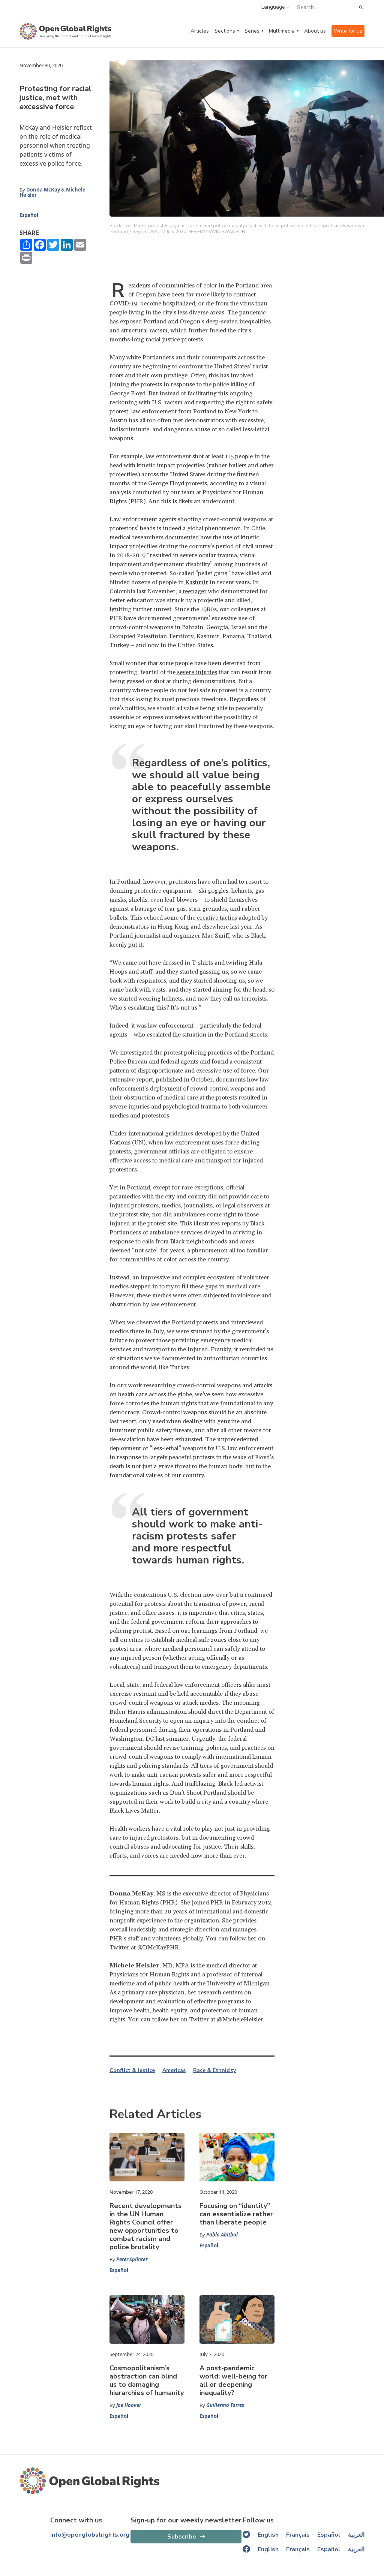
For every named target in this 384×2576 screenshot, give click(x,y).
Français (298, 2535)
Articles (200, 31)
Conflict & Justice (132, 2070)
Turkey (179, 1367)
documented (181, 537)
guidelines (178, 1134)
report (144, 1080)
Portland (204, 411)
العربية (356, 2535)
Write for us (348, 31)
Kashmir (196, 582)
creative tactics (216, 918)
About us (315, 31)
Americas (174, 2070)
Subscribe (182, 2537)
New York (237, 411)
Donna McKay (43, 190)
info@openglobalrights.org (90, 2535)
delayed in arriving (229, 1233)
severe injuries (196, 672)
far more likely (205, 295)
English (268, 2535)
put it (135, 945)
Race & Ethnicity (214, 2070)
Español (29, 215)
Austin (118, 420)
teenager (194, 591)
